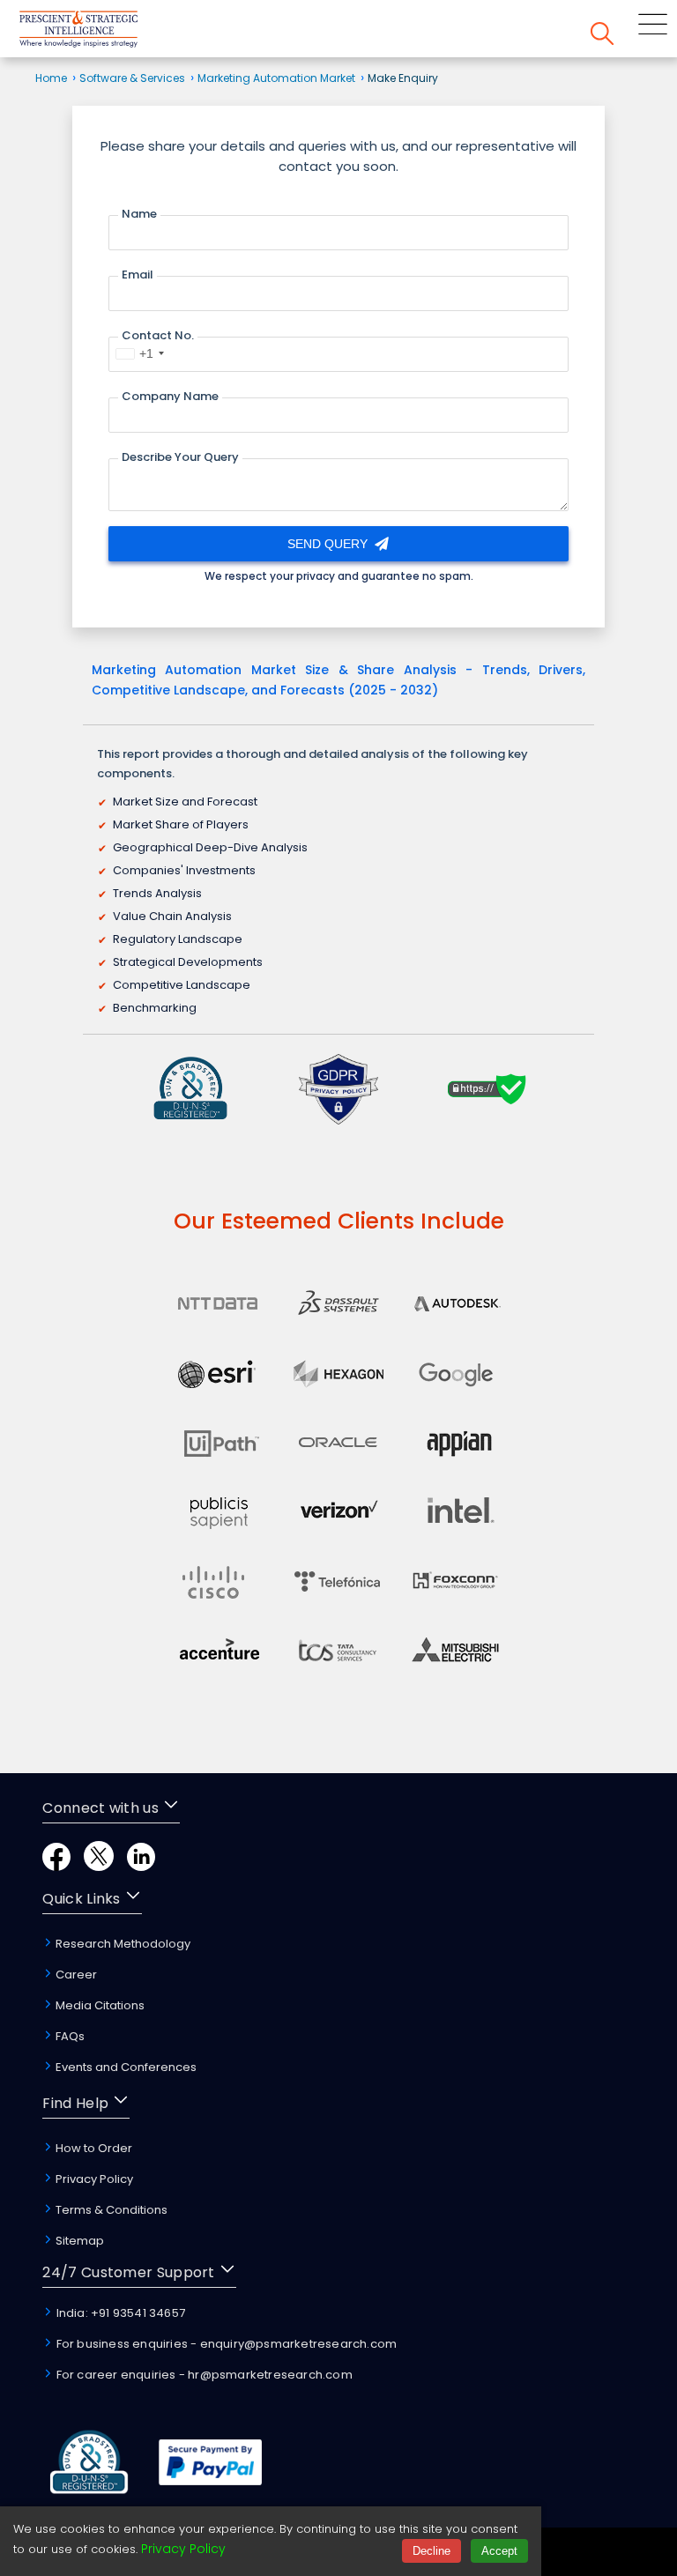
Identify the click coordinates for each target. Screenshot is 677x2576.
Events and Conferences (125, 2067)
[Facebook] (56, 1866)
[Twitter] (99, 1866)
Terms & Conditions (110, 2210)
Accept (499, 2551)
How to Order (93, 2148)
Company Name (170, 396)
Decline (431, 2551)
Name (139, 214)
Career (75, 1975)
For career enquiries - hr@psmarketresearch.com (202, 2375)
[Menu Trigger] (653, 27)
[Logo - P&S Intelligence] (101, 32)
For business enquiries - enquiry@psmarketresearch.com (225, 2344)
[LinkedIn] (141, 1866)
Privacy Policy (93, 2179)
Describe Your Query (180, 457)
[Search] (602, 37)
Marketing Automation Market (276, 78)
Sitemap (78, 2241)
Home (51, 78)
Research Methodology (122, 1944)
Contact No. (158, 335)
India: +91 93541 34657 (119, 2313)
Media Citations (99, 2005)
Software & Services (132, 78)
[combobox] (139, 353)
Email (138, 275)
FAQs (69, 2036)
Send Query (329, 544)
